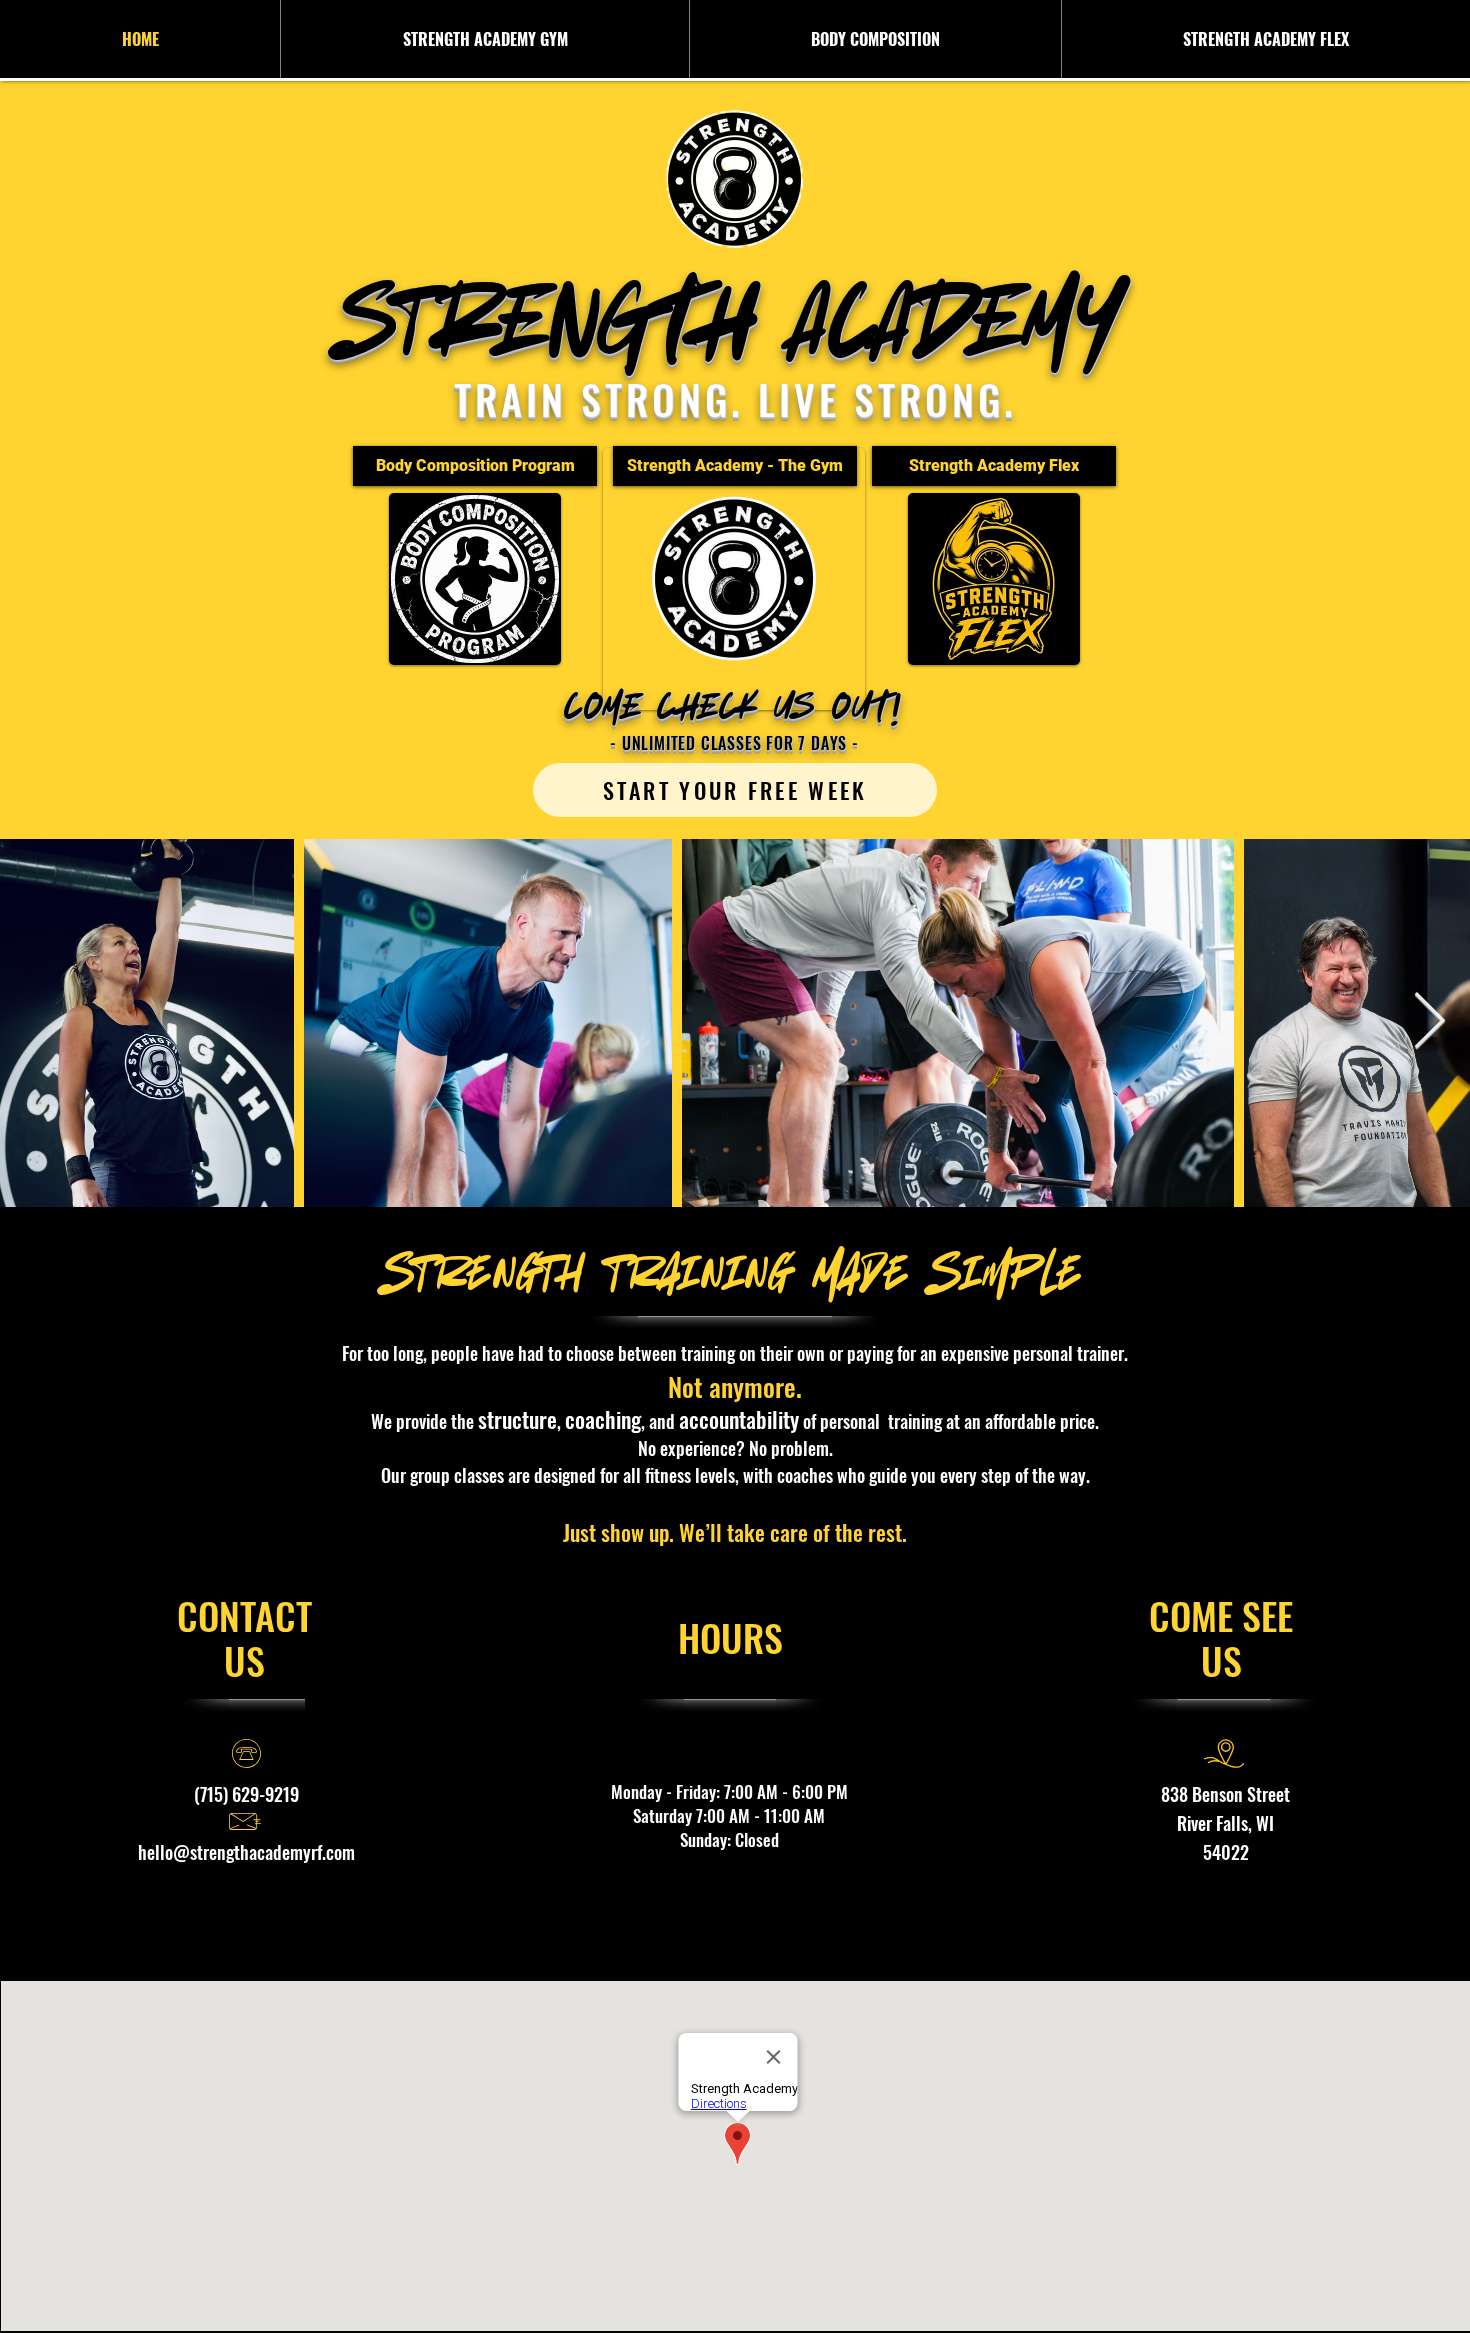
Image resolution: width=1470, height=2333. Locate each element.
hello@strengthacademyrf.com (246, 1852)
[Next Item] (1429, 1022)
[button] (484, 39)
